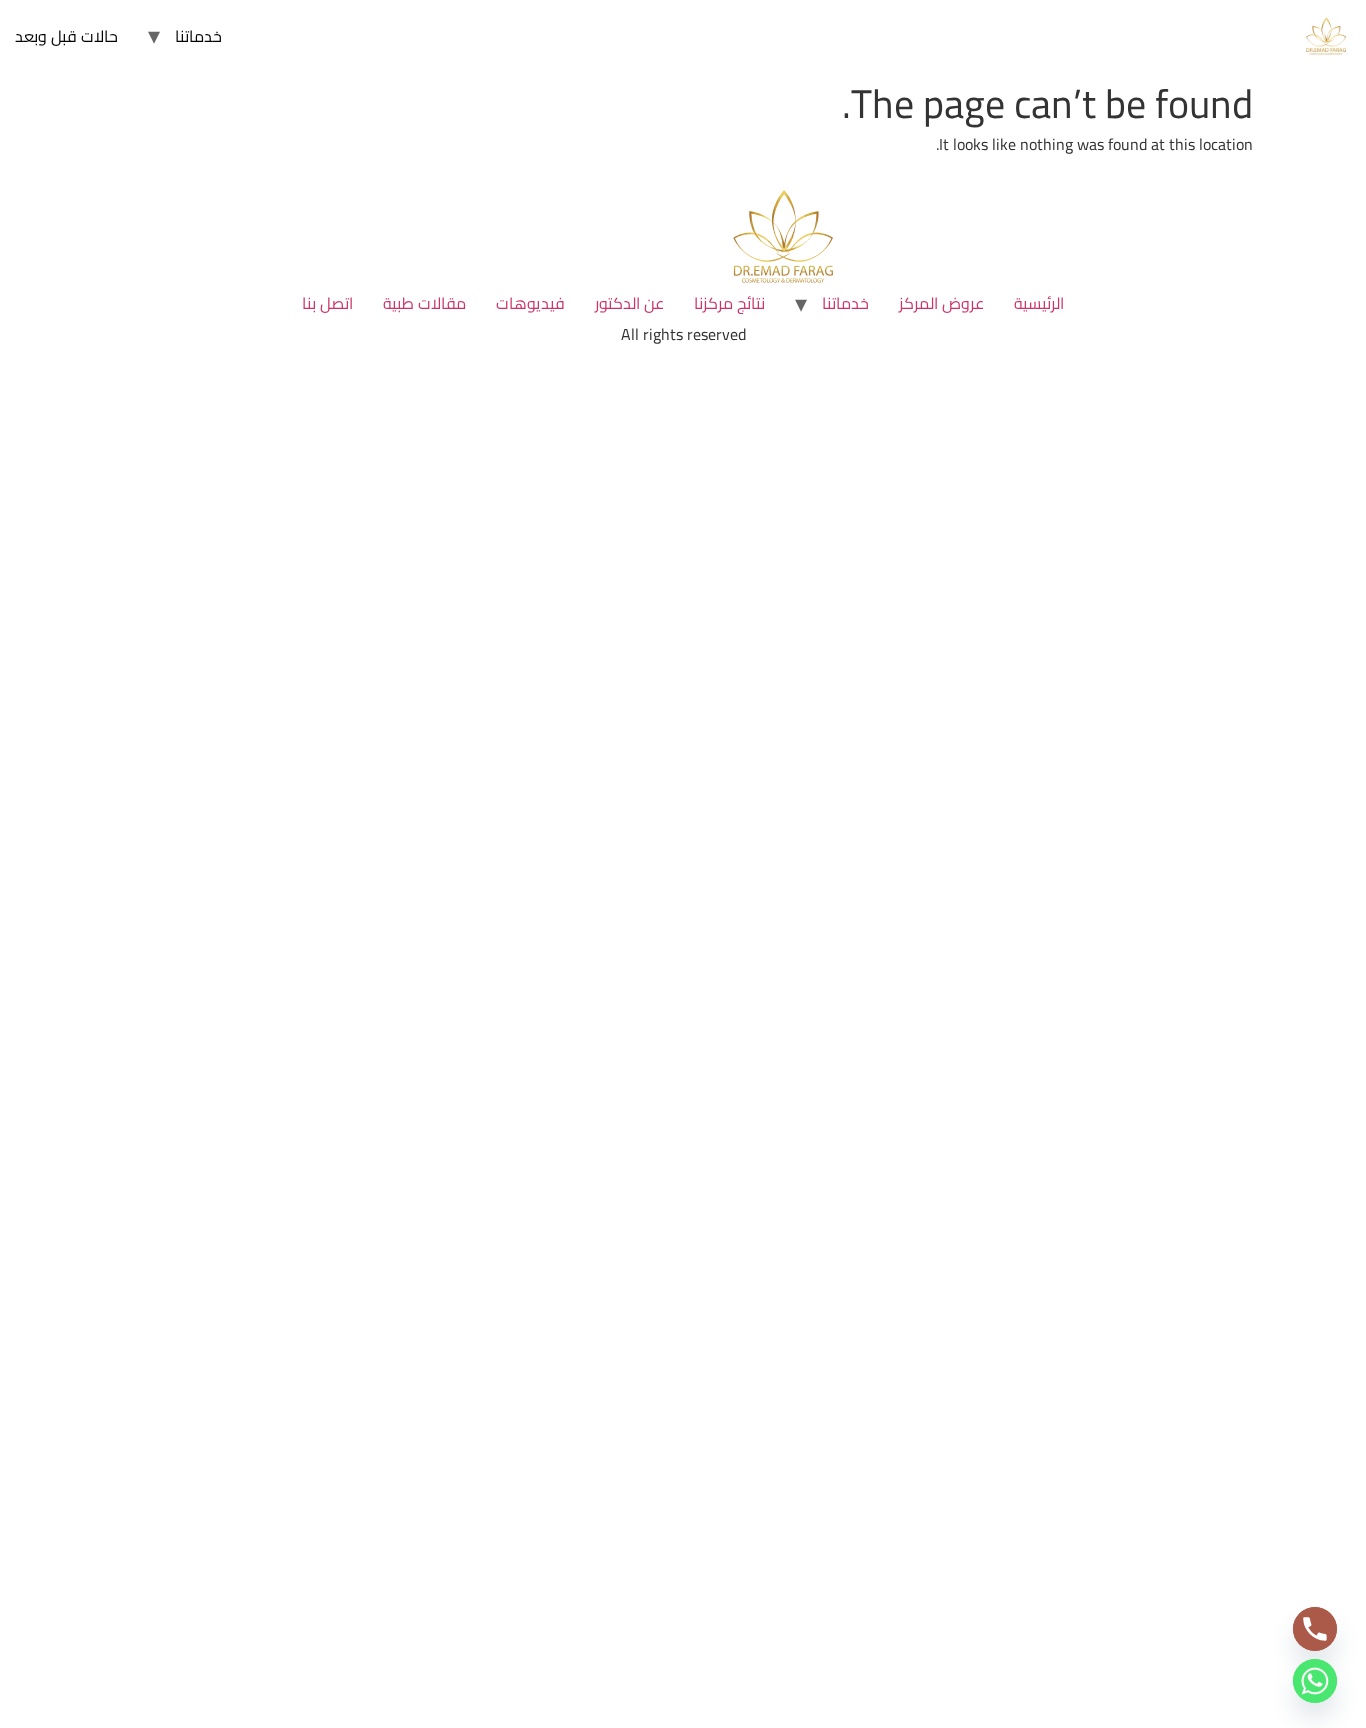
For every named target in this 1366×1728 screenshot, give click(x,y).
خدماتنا (198, 36)
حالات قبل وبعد (66, 36)
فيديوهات (530, 303)
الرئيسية (1039, 303)
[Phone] (1315, 1629)
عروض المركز (941, 303)
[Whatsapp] (1315, 1681)
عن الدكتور (629, 303)
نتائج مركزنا (729, 303)
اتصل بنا (327, 303)
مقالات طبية (424, 303)
